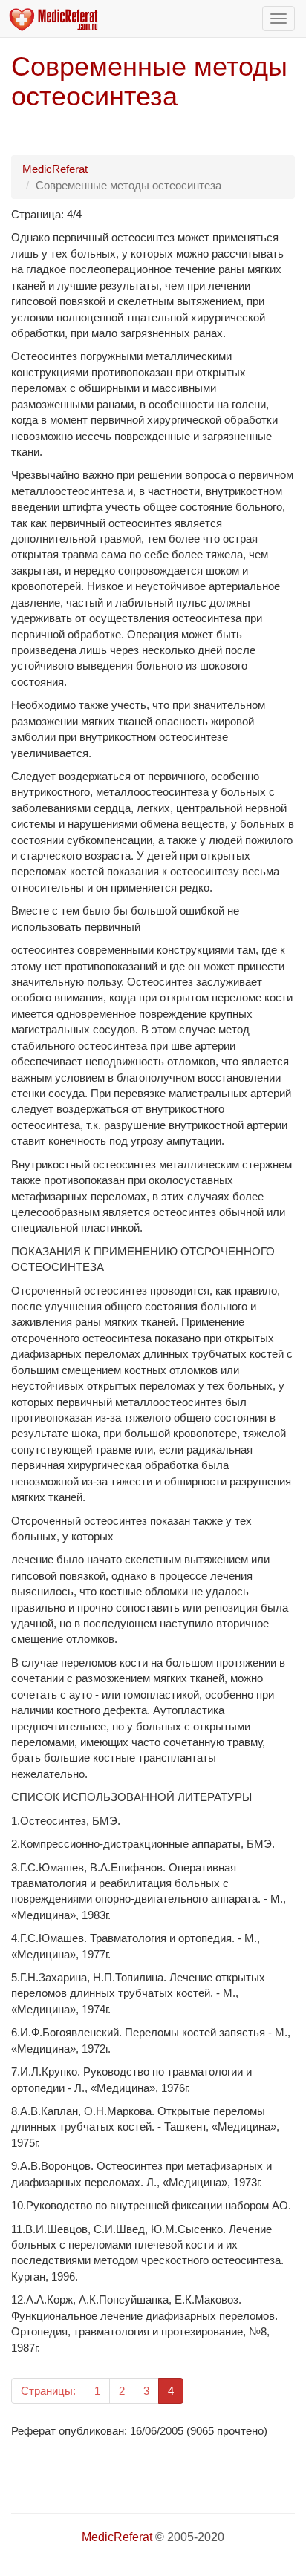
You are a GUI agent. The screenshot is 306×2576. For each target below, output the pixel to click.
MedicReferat (55, 169)
